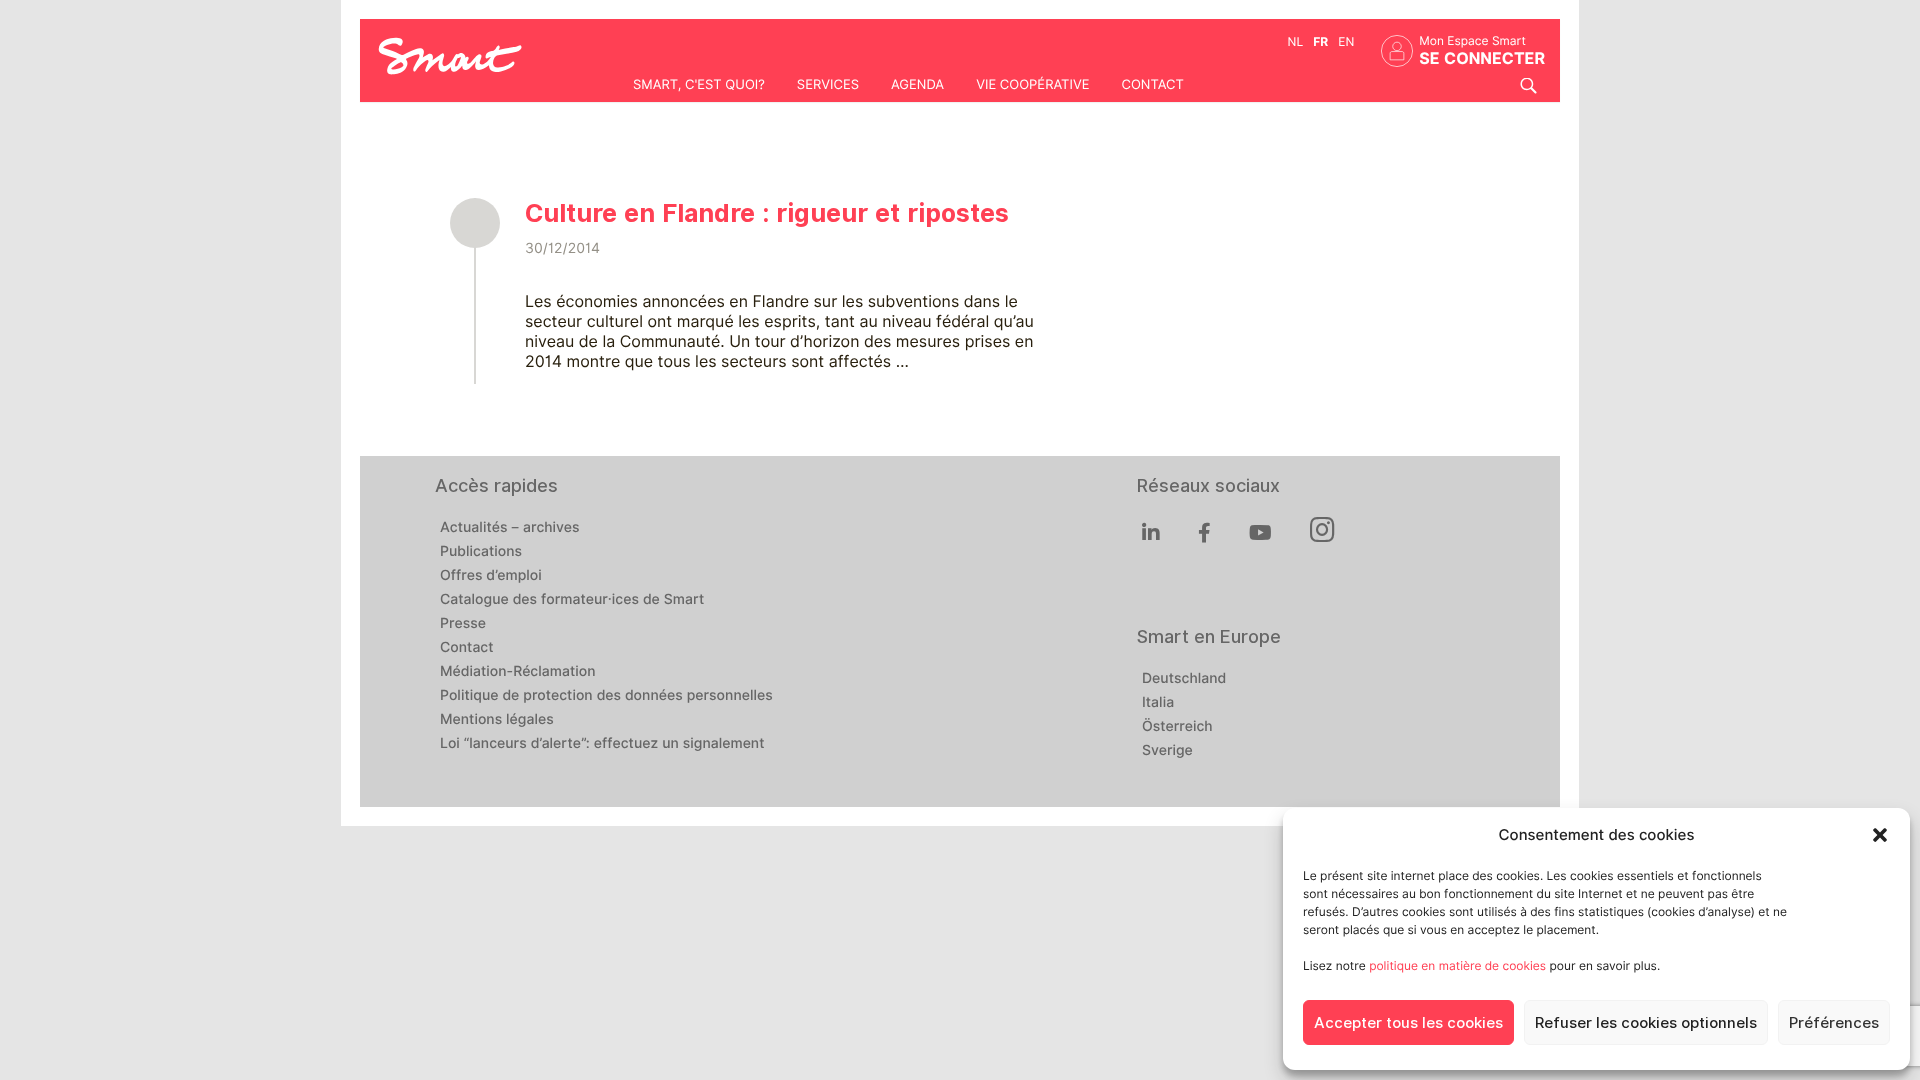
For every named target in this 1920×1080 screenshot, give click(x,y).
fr (1320, 41)
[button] (1880, 835)
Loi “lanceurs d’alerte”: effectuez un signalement (602, 744)
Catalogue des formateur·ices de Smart (572, 600)
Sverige (1167, 751)
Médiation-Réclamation (518, 672)
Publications (481, 552)
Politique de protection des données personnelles (606, 696)
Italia (1158, 703)
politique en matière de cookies (1457, 965)
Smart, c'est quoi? (699, 85)
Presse (463, 624)
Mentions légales (497, 720)
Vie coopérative (1032, 85)
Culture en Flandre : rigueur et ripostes (767, 213)
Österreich (1177, 727)
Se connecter (1482, 58)
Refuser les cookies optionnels (1646, 1023)
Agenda (917, 85)
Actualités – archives (510, 528)
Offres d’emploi (491, 576)
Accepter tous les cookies (1408, 1023)
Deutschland (1184, 679)
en (1346, 41)
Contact (1152, 85)
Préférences (1834, 1023)
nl (1296, 41)
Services (828, 85)
